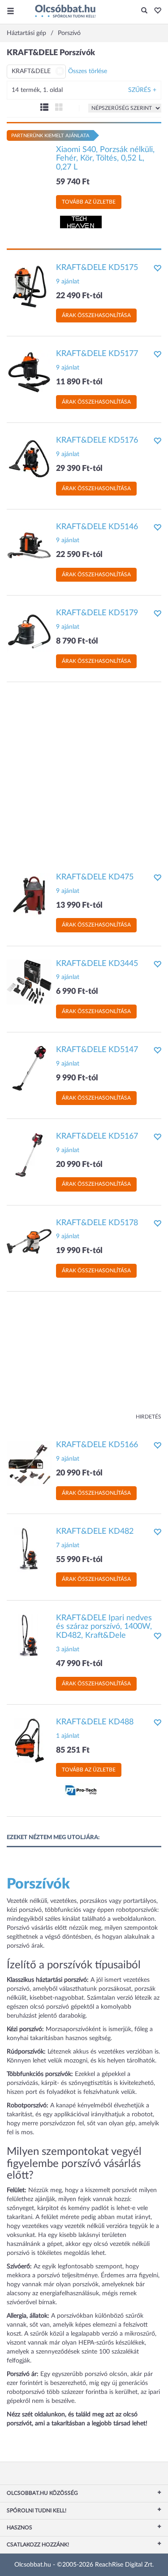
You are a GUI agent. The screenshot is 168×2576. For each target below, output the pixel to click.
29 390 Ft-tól (79, 469)
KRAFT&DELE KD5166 (97, 1445)
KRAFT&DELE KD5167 (97, 1136)
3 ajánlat (68, 1649)
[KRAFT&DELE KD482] (29, 1549)
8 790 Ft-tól (77, 641)
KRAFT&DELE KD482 (95, 1532)
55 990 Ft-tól (79, 1560)
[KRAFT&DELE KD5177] (29, 372)
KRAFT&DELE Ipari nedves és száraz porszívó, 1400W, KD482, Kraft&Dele (104, 1627)
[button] (155, 11)
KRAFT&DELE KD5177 (97, 354)
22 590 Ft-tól (79, 555)
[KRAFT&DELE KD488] (29, 1740)
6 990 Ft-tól (77, 992)
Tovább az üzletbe (89, 202)
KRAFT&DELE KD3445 (97, 964)
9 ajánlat (68, 282)
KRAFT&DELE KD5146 (97, 527)
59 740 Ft (73, 182)
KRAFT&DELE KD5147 (97, 1050)
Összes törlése (88, 71)
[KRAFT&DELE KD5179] (29, 631)
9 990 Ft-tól (77, 1078)
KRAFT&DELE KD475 (95, 877)
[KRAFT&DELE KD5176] (29, 459)
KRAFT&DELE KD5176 (97, 440)
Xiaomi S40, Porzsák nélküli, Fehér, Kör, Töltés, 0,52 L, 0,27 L (105, 159)
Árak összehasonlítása (96, 315)
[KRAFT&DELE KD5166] (29, 1463)
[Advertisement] (84, 773)
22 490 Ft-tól (79, 296)
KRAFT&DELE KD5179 (97, 613)
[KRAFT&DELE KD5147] (29, 1068)
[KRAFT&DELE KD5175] (29, 286)
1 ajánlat (68, 1736)
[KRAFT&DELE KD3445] (29, 982)
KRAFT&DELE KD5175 (97, 268)
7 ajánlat (68, 1545)
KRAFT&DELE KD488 (95, 1722)
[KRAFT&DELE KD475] (29, 895)
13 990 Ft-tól (79, 905)
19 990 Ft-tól (79, 1251)
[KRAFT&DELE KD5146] (29, 545)
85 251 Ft (73, 1750)
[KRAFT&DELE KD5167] (29, 1154)
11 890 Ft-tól (79, 382)
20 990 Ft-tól (79, 1165)
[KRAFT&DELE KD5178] (29, 1241)
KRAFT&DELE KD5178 (97, 1223)
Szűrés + (142, 90)
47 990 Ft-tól (79, 1664)
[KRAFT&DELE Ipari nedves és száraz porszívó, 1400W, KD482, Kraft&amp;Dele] (29, 1636)
